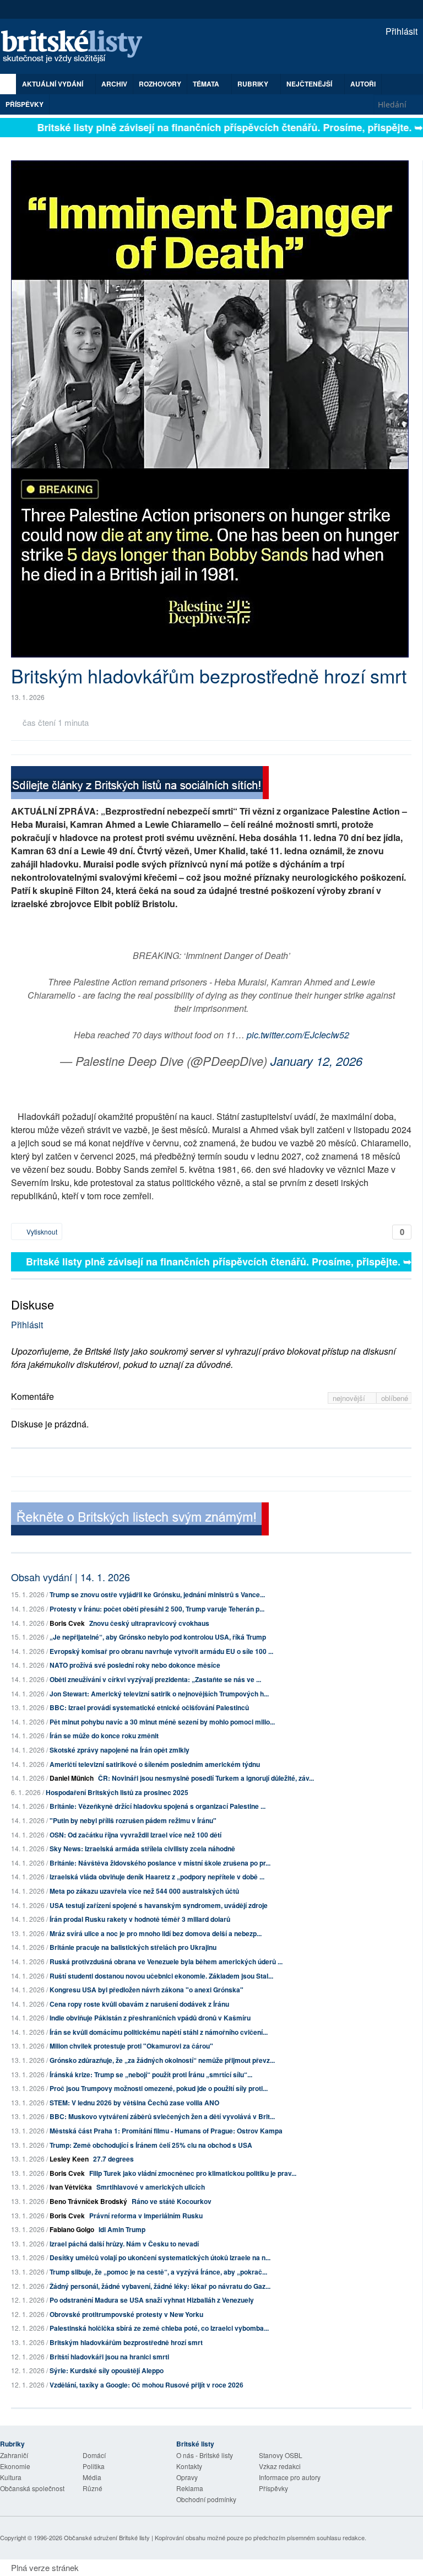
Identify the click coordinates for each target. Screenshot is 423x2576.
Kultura (11, 2477)
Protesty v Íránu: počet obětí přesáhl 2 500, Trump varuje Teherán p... (157, 1609)
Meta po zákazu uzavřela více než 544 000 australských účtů (144, 1891)
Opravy (187, 2477)
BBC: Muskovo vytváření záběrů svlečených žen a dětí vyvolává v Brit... (162, 2116)
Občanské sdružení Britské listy (107, 2537)
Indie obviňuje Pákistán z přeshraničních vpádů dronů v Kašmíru (150, 2018)
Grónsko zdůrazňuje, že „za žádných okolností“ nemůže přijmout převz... (162, 2060)
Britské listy (77, 47)
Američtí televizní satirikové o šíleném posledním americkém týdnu (155, 1764)
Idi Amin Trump (122, 2229)
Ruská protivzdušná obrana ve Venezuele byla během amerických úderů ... (166, 1961)
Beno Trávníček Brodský (88, 2201)
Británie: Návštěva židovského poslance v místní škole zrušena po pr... (160, 1863)
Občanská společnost (32, 2488)
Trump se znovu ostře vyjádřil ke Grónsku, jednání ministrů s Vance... (157, 1594)
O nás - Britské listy (205, 2455)
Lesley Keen (69, 2159)
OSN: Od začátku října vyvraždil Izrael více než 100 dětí (135, 1835)
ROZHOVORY (160, 84)
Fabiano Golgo (72, 2229)
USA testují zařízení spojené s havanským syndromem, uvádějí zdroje (159, 1905)
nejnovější (350, 1398)
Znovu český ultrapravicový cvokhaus (149, 1623)
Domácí (94, 2455)
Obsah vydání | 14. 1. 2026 (70, 1577)
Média (92, 2477)
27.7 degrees (113, 2159)
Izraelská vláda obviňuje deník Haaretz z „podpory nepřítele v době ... (157, 1877)
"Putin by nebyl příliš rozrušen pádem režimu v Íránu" (133, 1820)
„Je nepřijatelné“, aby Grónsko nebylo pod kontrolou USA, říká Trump (158, 1637)
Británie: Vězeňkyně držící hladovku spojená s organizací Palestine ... (158, 1806)
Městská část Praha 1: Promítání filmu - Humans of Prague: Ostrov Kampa (166, 2131)
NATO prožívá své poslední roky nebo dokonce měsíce (135, 1665)
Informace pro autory (290, 2477)
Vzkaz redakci (280, 2466)
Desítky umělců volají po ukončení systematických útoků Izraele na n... (160, 2257)
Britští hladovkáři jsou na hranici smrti (109, 2357)
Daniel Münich (72, 1778)
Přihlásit (400, 31)
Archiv (114, 84)
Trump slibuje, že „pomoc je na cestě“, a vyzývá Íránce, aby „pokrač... (158, 2272)
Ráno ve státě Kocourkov (172, 2201)
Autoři (363, 84)
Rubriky (254, 84)
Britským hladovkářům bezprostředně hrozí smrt (126, 2342)
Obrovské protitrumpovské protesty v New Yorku (126, 2314)
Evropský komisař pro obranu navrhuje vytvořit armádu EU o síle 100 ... (161, 1651)
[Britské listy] (140, 784)
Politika (94, 2466)
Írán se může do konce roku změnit (104, 1736)
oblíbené (395, 1398)
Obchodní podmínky (206, 2499)
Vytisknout (41, 1232)
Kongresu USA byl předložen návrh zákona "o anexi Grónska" (147, 1990)
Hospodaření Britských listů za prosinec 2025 (117, 1792)
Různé (93, 2488)
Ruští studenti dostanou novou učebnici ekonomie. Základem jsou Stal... (161, 1976)
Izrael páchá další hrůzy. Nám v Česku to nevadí (124, 2244)
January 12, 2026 (316, 1061)
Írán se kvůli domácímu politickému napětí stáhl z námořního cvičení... (159, 2032)
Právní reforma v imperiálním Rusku (146, 2216)
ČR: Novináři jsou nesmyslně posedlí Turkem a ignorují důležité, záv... (206, 1778)
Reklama (190, 2488)
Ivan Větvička (71, 2187)
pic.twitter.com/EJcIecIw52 (298, 1035)
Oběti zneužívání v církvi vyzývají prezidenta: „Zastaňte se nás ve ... (155, 1679)
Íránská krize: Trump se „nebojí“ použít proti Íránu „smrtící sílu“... (151, 2074)
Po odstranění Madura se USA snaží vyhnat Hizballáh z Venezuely (152, 2300)
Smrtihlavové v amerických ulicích (151, 2187)
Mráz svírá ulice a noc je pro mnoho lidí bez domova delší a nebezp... (156, 1933)
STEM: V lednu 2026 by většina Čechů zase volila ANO (134, 2103)
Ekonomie (15, 2466)
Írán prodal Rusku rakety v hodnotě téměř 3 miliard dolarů (140, 1919)
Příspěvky (25, 104)
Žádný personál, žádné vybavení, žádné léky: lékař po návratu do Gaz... (160, 2286)
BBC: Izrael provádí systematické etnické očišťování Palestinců (149, 1707)
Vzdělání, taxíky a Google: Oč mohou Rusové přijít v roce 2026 (147, 2385)
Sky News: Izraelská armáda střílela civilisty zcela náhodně (142, 1849)
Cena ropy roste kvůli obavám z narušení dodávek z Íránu (139, 2004)
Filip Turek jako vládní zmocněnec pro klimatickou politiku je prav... (193, 2173)
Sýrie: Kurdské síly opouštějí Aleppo (107, 2370)
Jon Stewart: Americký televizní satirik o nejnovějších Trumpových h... (159, 1694)
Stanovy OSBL (281, 2455)
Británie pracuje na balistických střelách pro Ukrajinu (133, 1947)
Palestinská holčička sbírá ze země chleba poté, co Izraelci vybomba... (159, 2328)
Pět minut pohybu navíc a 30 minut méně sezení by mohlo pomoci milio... (162, 1722)
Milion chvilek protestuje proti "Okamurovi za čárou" (131, 2046)
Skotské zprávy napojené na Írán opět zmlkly (120, 1750)
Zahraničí (14, 2455)
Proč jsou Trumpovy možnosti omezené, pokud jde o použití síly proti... (159, 2088)
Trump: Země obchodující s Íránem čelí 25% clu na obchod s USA (151, 2145)
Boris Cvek (67, 1623)
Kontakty (189, 2466)
